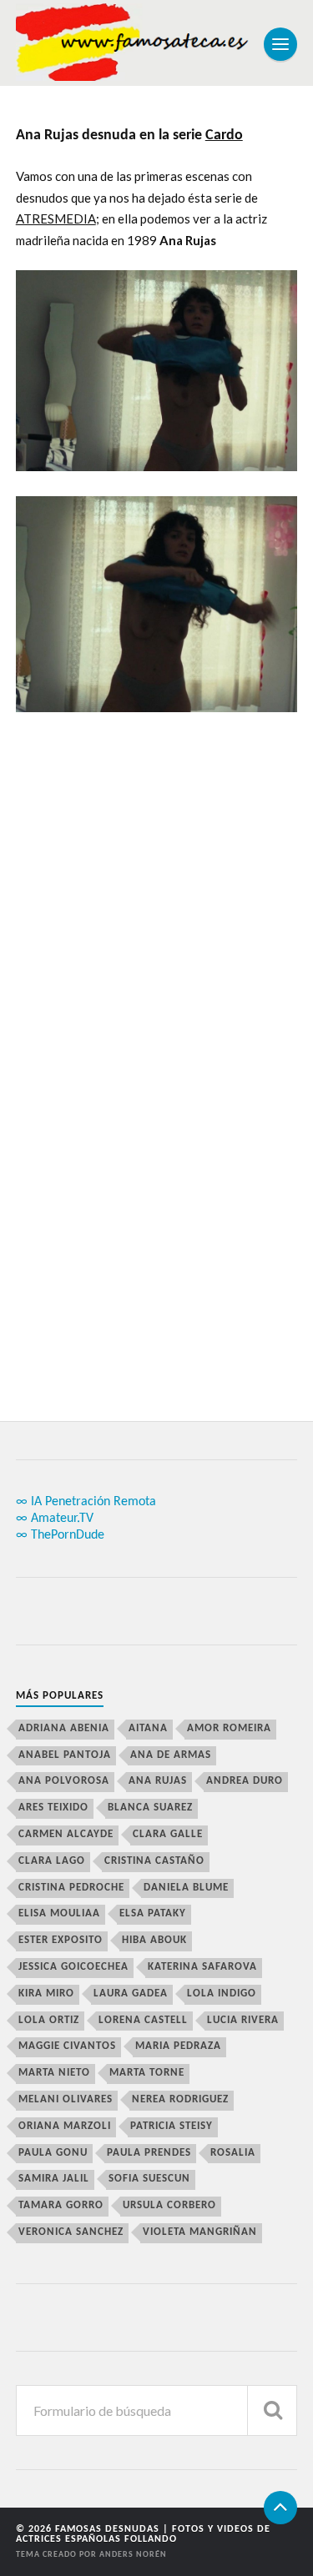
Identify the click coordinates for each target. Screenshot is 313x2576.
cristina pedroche (71, 1888)
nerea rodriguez (180, 2099)
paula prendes (149, 2153)
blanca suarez (150, 1808)
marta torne (147, 2073)
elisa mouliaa (59, 1913)
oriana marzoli (65, 2126)
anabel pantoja (65, 1755)
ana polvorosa (64, 1781)
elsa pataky (153, 1913)
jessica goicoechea (73, 1967)
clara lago (52, 1861)
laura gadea (131, 1994)
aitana (148, 1728)
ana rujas (158, 1781)
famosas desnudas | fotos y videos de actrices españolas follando (143, 2534)
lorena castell (143, 2020)
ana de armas (171, 1755)
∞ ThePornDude (60, 1535)
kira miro (46, 1994)
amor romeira (229, 1728)
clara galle (168, 1834)
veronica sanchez (71, 2232)
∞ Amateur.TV (55, 1519)
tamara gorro (61, 2205)
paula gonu (53, 2153)
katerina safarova (202, 1967)
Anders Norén (133, 2555)
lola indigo (222, 1994)
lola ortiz (49, 2020)
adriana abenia (64, 1728)
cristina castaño (154, 1861)
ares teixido (53, 1808)
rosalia (233, 2153)
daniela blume (186, 1888)
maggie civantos (67, 2046)
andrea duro (245, 1781)
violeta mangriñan (200, 2232)
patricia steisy (172, 2126)
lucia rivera (243, 2020)
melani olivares (66, 2099)
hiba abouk (154, 1940)
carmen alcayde (66, 1834)
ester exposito (61, 1940)
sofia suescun (149, 2179)
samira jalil (54, 2179)
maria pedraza (178, 2046)
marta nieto (54, 2073)
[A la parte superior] (280, 2508)
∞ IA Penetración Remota (86, 1502)
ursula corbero (169, 2205)
